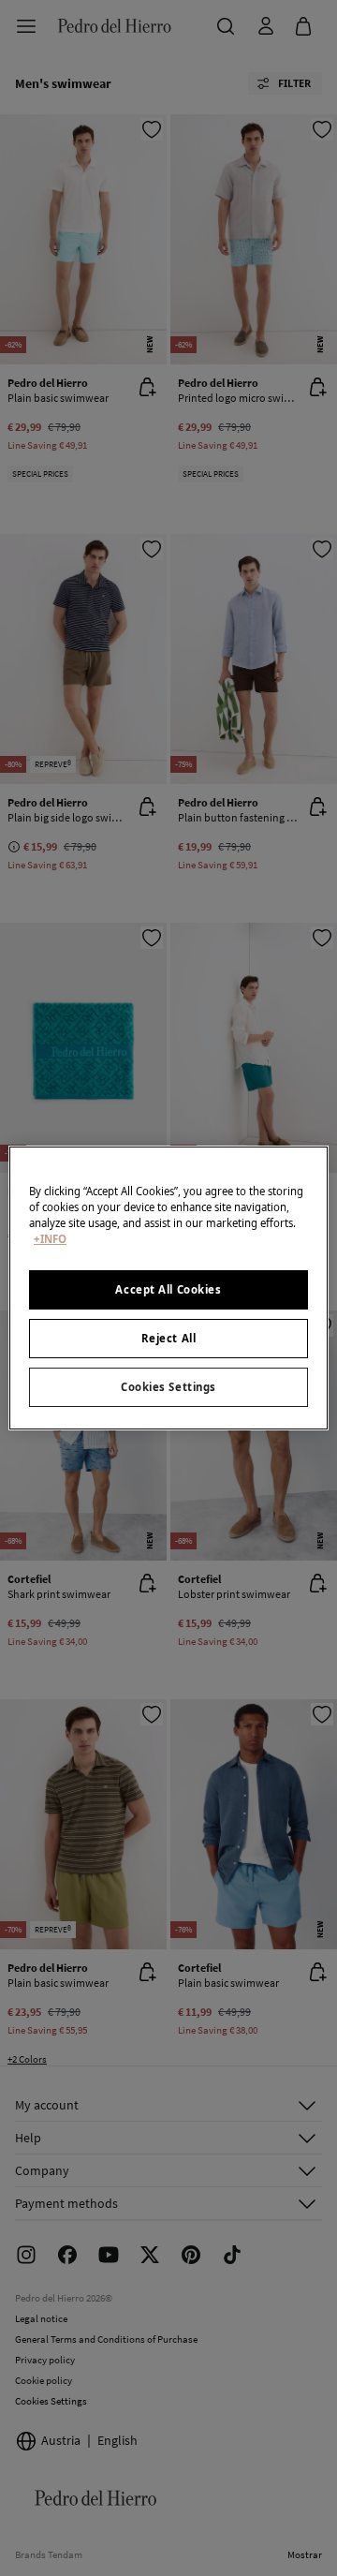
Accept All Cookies (168, 1289)
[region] (168, 1288)
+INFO (50, 1239)
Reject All (169, 1338)
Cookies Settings (168, 1387)
